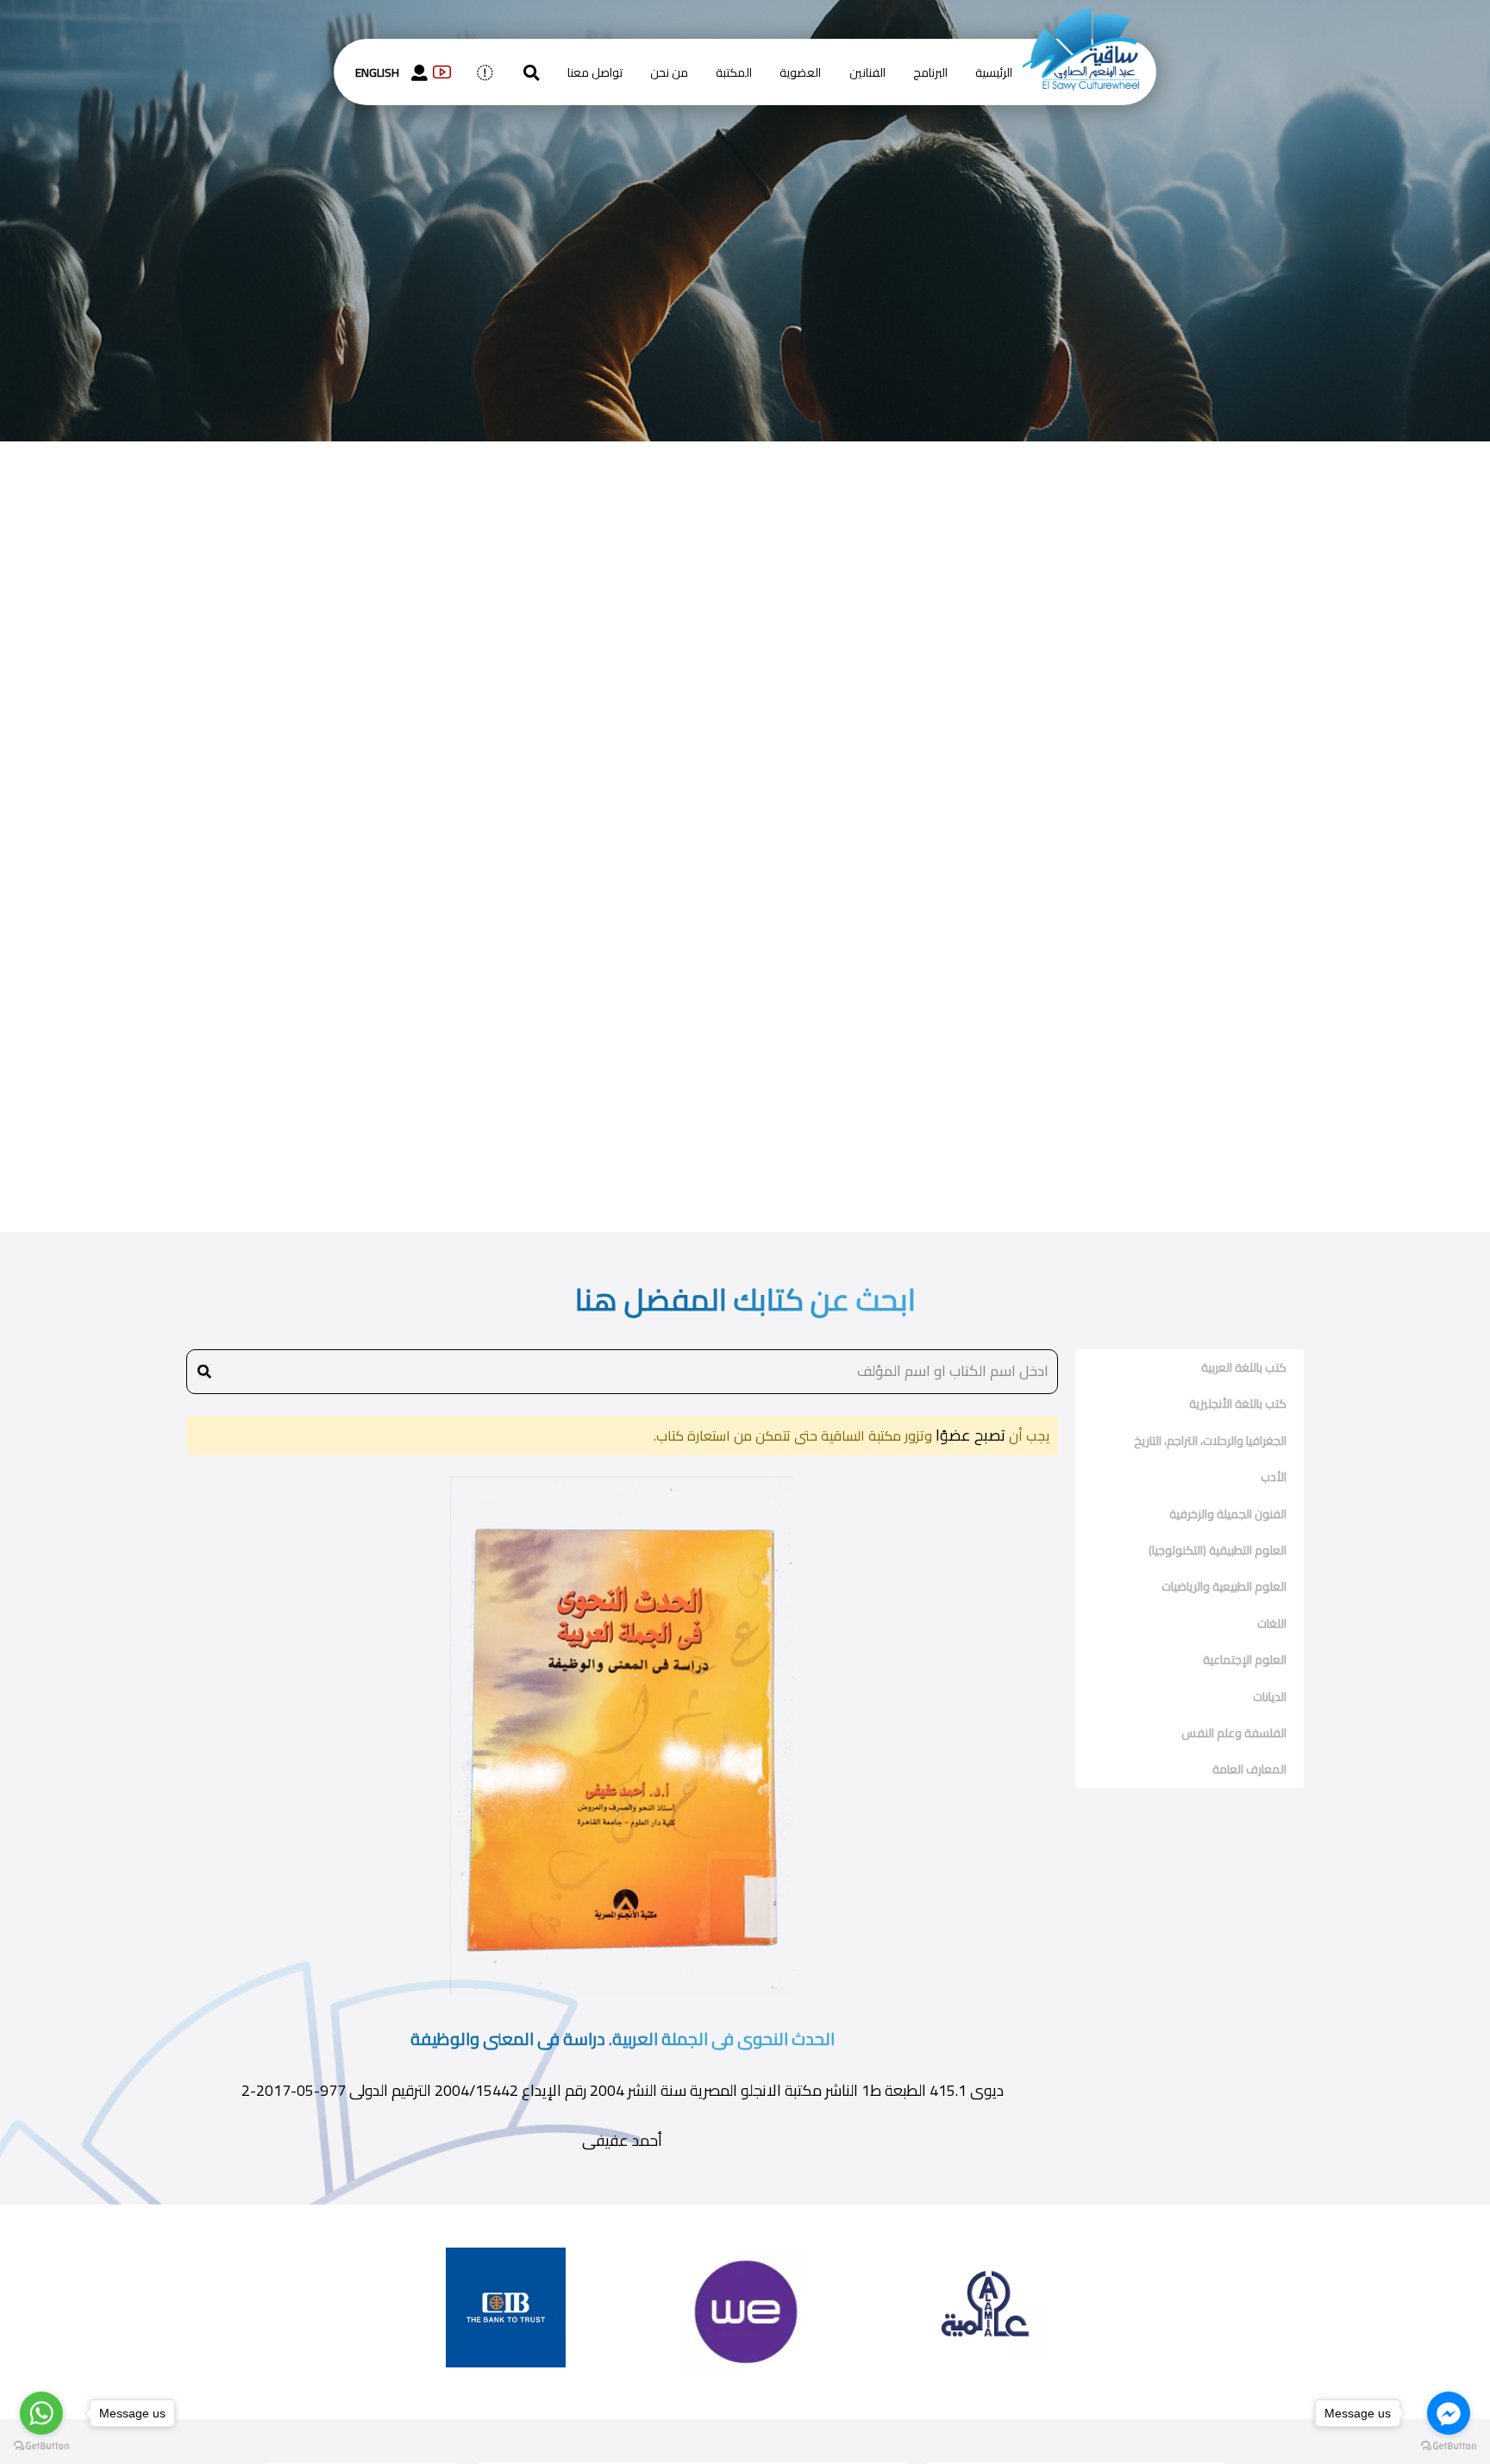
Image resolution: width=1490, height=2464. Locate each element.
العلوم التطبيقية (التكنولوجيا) (1218, 1550)
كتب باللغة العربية (1244, 1367)
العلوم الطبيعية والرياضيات (1224, 1586)
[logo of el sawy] (1081, 19)
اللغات (1272, 1623)
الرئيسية (994, 72)
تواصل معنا (595, 72)
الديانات (1270, 1697)
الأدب (1274, 1477)
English (377, 72)
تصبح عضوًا (969, 1435)
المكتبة (734, 72)
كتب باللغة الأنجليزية (1238, 1404)
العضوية (800, 72)
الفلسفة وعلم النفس (1234, 1733)
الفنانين (867, 72)
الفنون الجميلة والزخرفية (1228, 1514)
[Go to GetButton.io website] (41, 2446)
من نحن (669, 72)
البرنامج (930, 72)
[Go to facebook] (1449, 2413)
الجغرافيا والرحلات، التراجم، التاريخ (1210, 1441)
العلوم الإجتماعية (1245, 1660)
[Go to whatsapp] (41, 2413)
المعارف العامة (1249, 1769)
